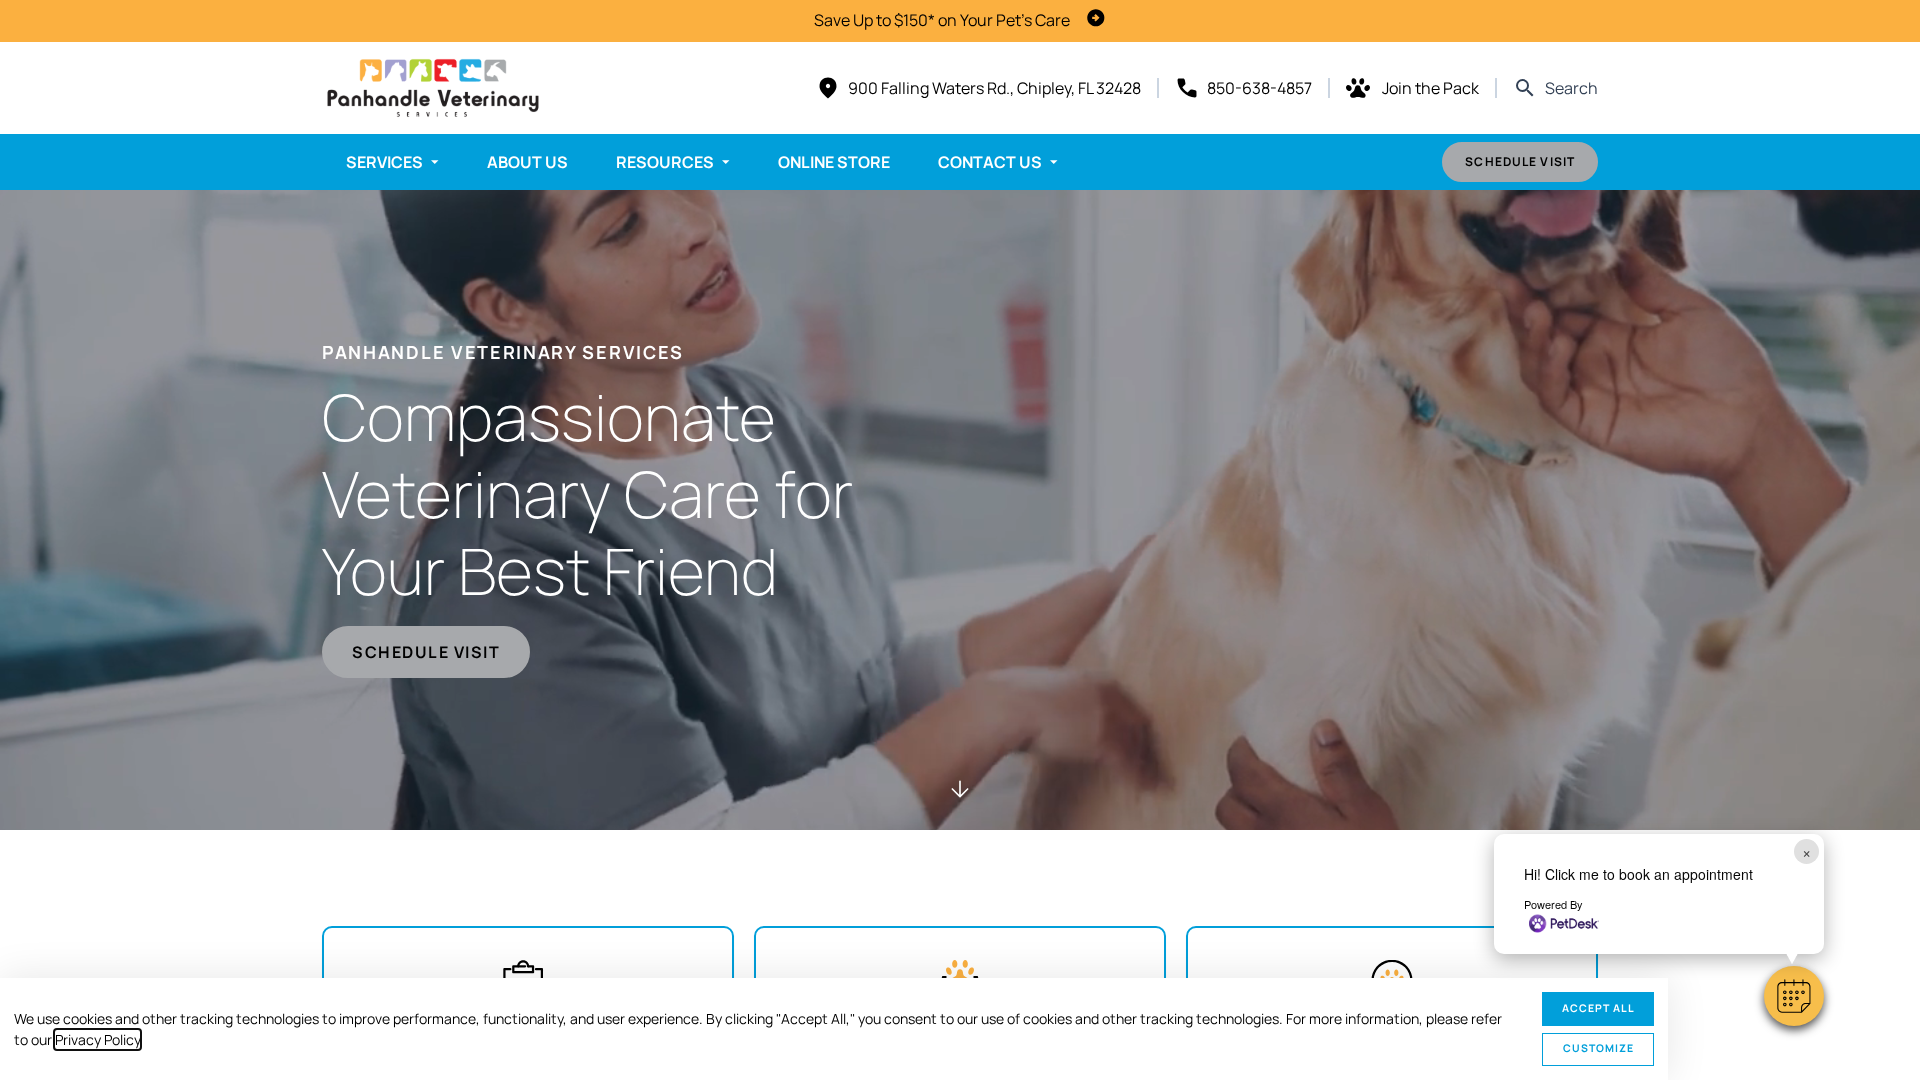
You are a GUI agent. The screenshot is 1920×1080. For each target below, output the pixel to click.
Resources (665, 162)
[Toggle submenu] (435, 162)
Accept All (1598, 1008)
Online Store (834, 162)
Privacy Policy (97, 1039)
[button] (1794, 996)
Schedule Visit (1520, 161)
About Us (527, 162)
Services (384, 162)
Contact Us (990, 162)
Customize (1598, 1048)
